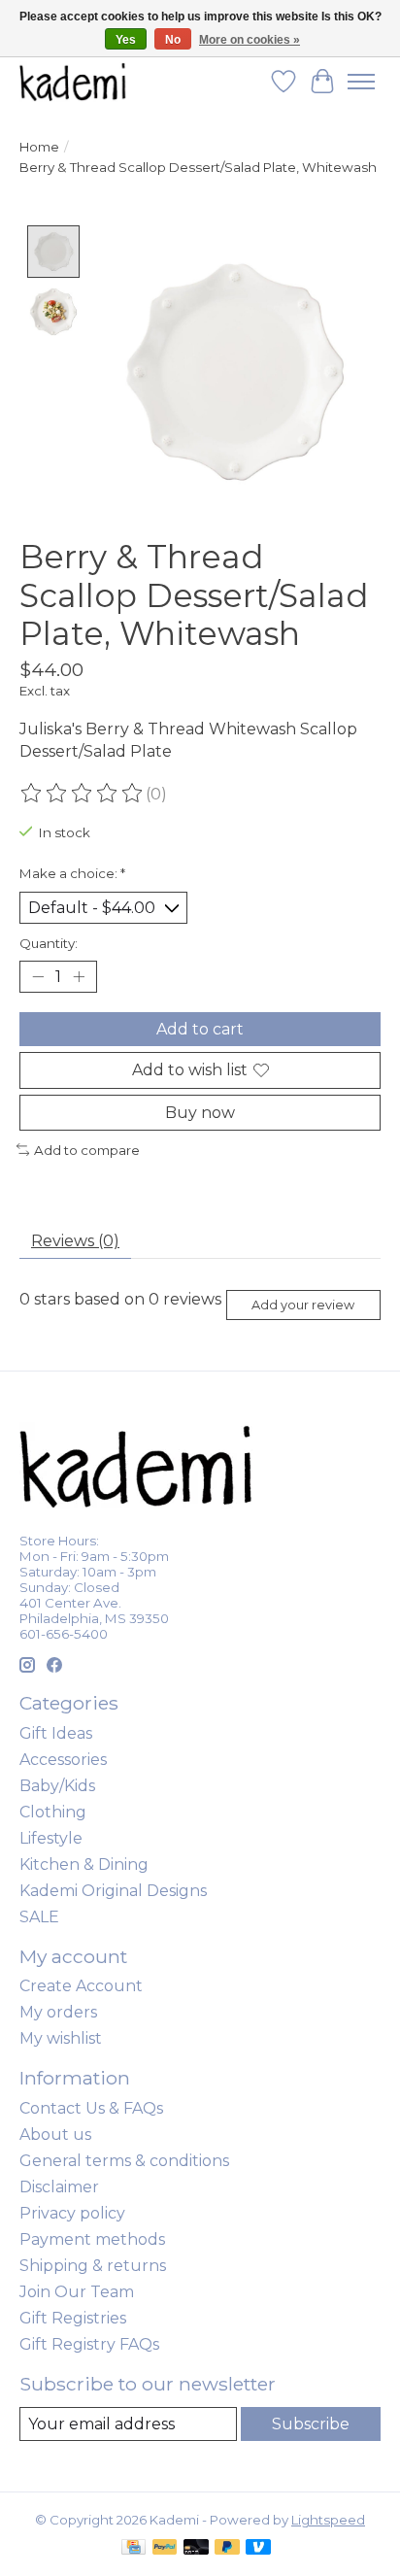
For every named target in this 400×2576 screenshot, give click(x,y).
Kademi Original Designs (113, 1891)
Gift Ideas (56, 1733)
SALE (39, 1917)
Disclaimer (59, 2187)
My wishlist (61, 2038)
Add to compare (87, 1150)
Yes (126, 40)
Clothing (53, 1812)
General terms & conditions (124, 2161)
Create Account (81, 1986)
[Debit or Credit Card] (196, 2548)
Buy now (200, 1113)
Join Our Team (77, 2292)
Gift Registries (73, 2318)
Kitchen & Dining (84, 1864)
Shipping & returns (93, 2266)
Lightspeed (328, 2520)
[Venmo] (258, 2548)
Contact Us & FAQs (91, 2108)
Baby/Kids (57, 1786)
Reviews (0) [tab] (75, 1241)
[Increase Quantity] (79, 977)
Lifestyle (51, 1838)
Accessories (63, 1760)
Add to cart (200, 1029)
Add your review (303, 1305)
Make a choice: (72, 873)
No (173, 40)
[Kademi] (74, 81)
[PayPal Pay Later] (227, 2548)
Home (39, 147)
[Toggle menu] (361, 82)
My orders (58, 2012)
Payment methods (92, 2239)
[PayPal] (165, 2548)
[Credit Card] (133, 2548)
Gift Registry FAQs (89, 2344)
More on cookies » (250, 40)
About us (55, 2135)
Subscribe (311, 2424)
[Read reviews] (83, 794)
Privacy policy (72, 2213)
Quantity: (49, 943)
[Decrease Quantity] (38, 977)
